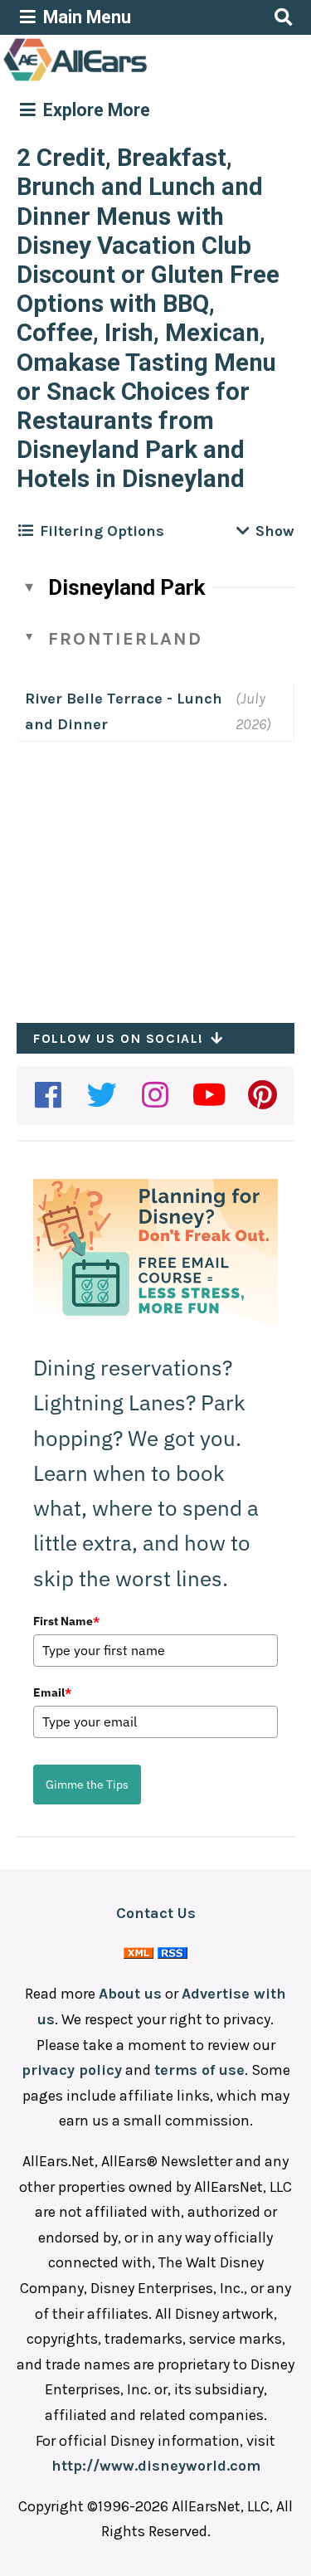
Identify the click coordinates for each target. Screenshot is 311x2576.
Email (52, 1692)
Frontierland (125, 639)
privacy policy (72, 2070)
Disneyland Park (126, 587)
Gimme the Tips (87, 1785)
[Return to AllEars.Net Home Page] (127, 80)
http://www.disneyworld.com (156, 2466)
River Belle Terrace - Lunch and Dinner (124, 711)
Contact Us (156, 1913)
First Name (66, 1621)
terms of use (199, 2070)
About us (130, 1994)
